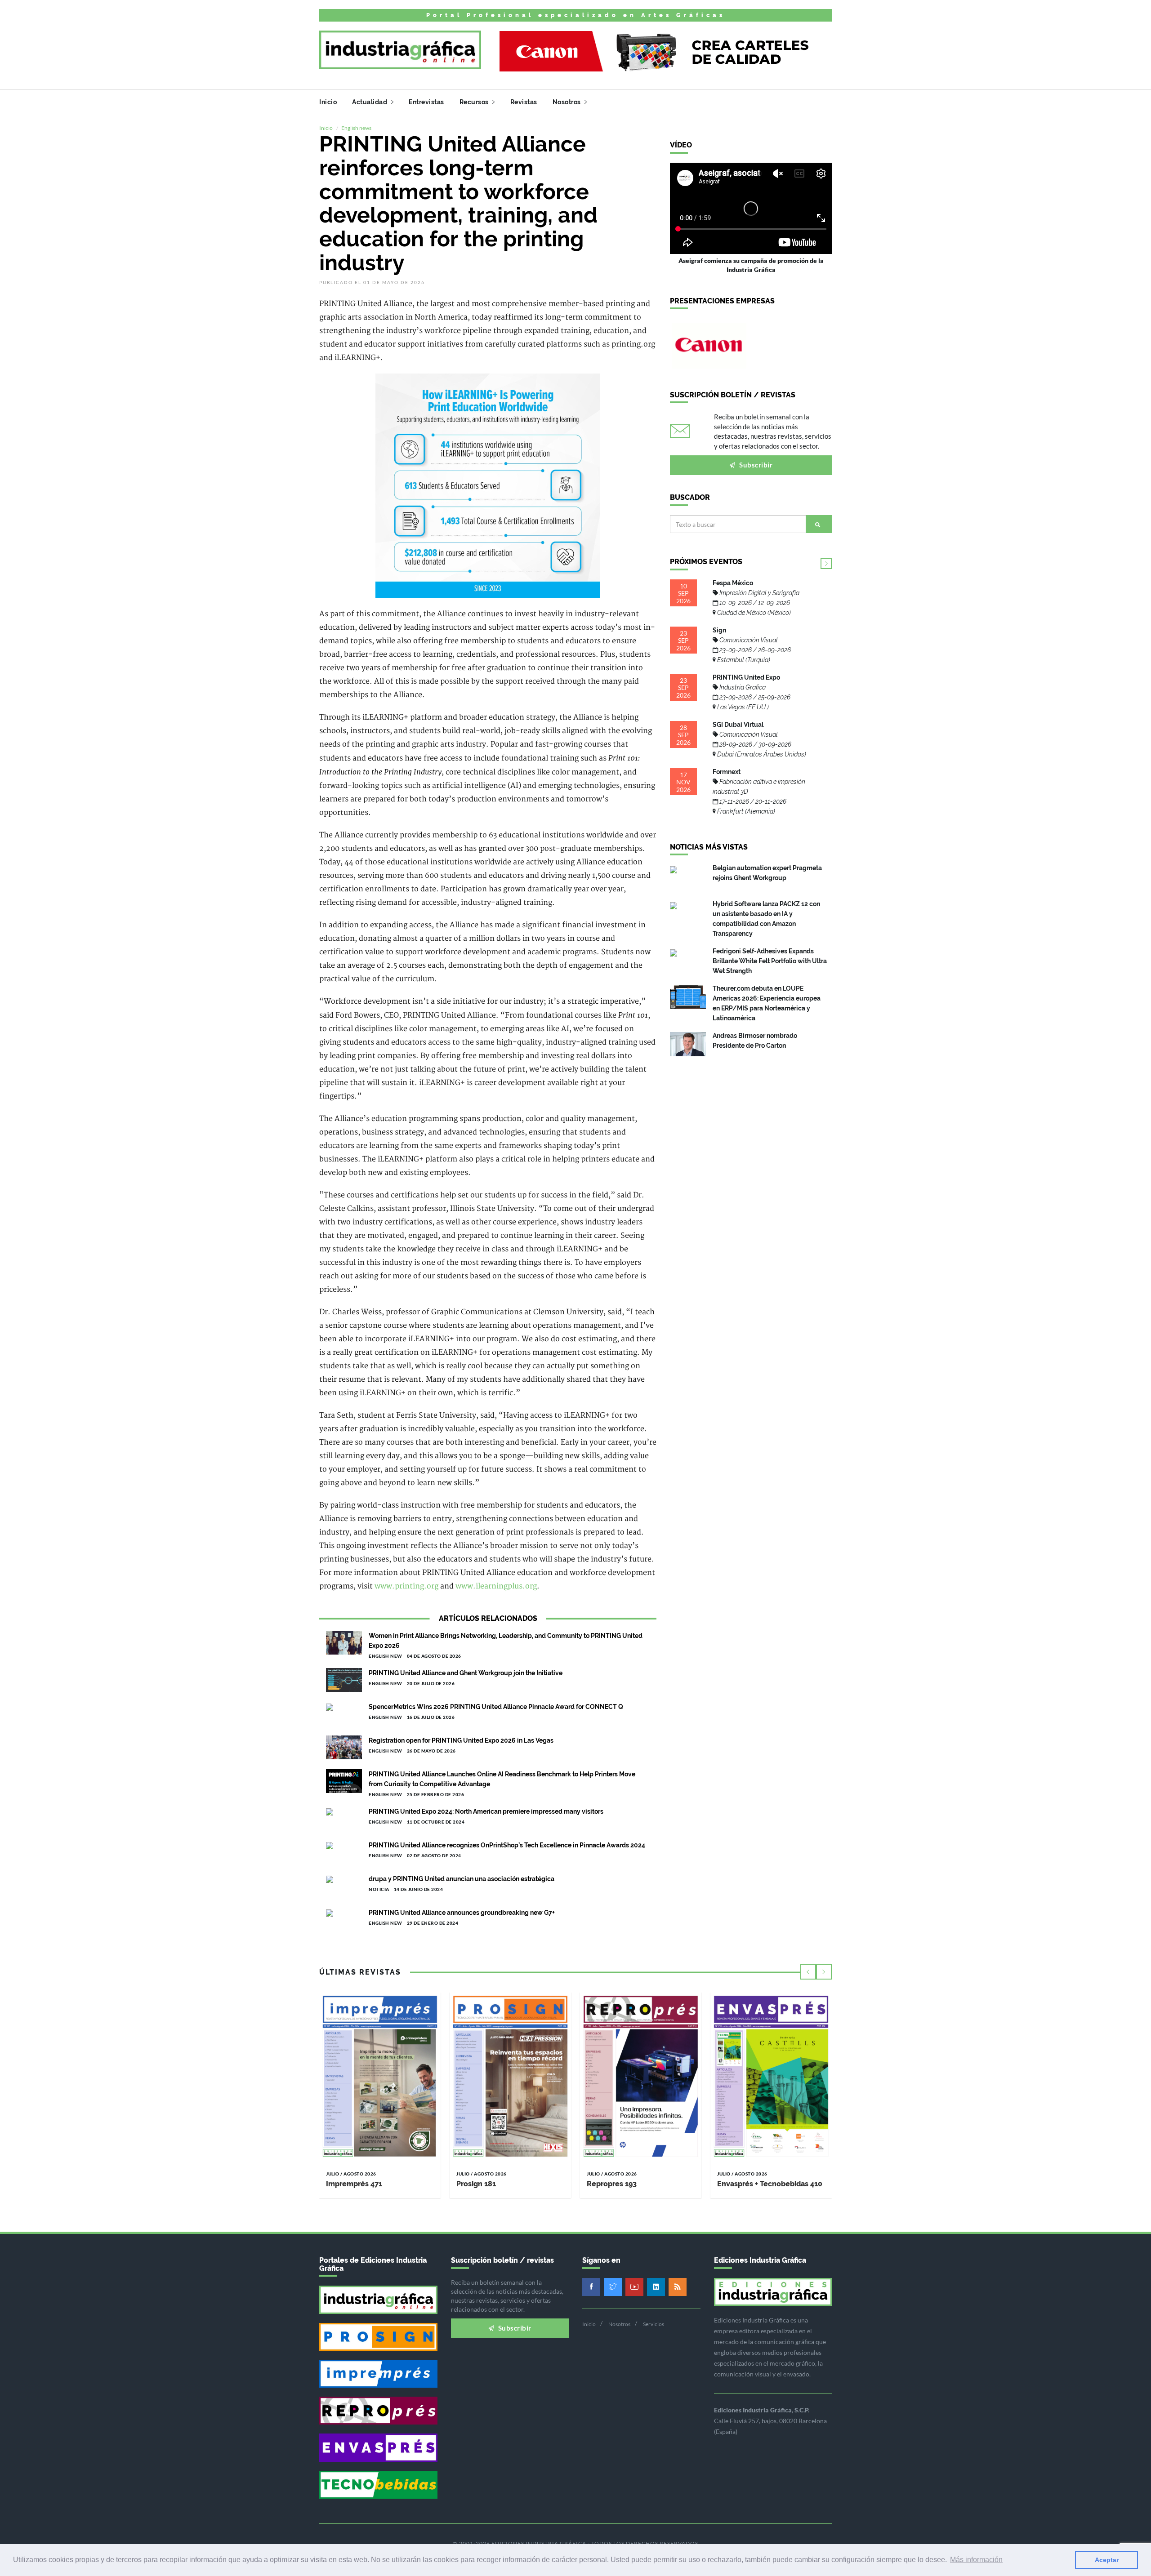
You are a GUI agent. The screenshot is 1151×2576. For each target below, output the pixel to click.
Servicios (654, 2324)
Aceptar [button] (1107, 2560)
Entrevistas (426, 102)
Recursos (475, 102)
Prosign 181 (476, 2184)
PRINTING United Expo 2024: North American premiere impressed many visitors (486, 1811)
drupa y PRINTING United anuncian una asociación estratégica (462, 1879)
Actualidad (370, 102)
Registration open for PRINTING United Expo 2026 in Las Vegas (461, 1740)
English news (356, 128)
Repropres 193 (612, 2184)
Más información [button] (976, 2560)
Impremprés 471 (354, 2184)
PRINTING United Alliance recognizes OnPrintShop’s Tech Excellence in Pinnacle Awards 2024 (507, 1845)
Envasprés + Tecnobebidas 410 (770, 2184)
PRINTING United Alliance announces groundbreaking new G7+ (462, 1913)
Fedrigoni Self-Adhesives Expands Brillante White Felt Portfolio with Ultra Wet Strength (770, 961)
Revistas (524, 102)
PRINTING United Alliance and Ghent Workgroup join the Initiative (466, 1673)
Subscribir (755, 465)
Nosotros (568, 102)
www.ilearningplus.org (496, 1586)
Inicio (328, 102)
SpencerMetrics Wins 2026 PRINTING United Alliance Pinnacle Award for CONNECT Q (496, 1707)
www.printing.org (406, 1586)
